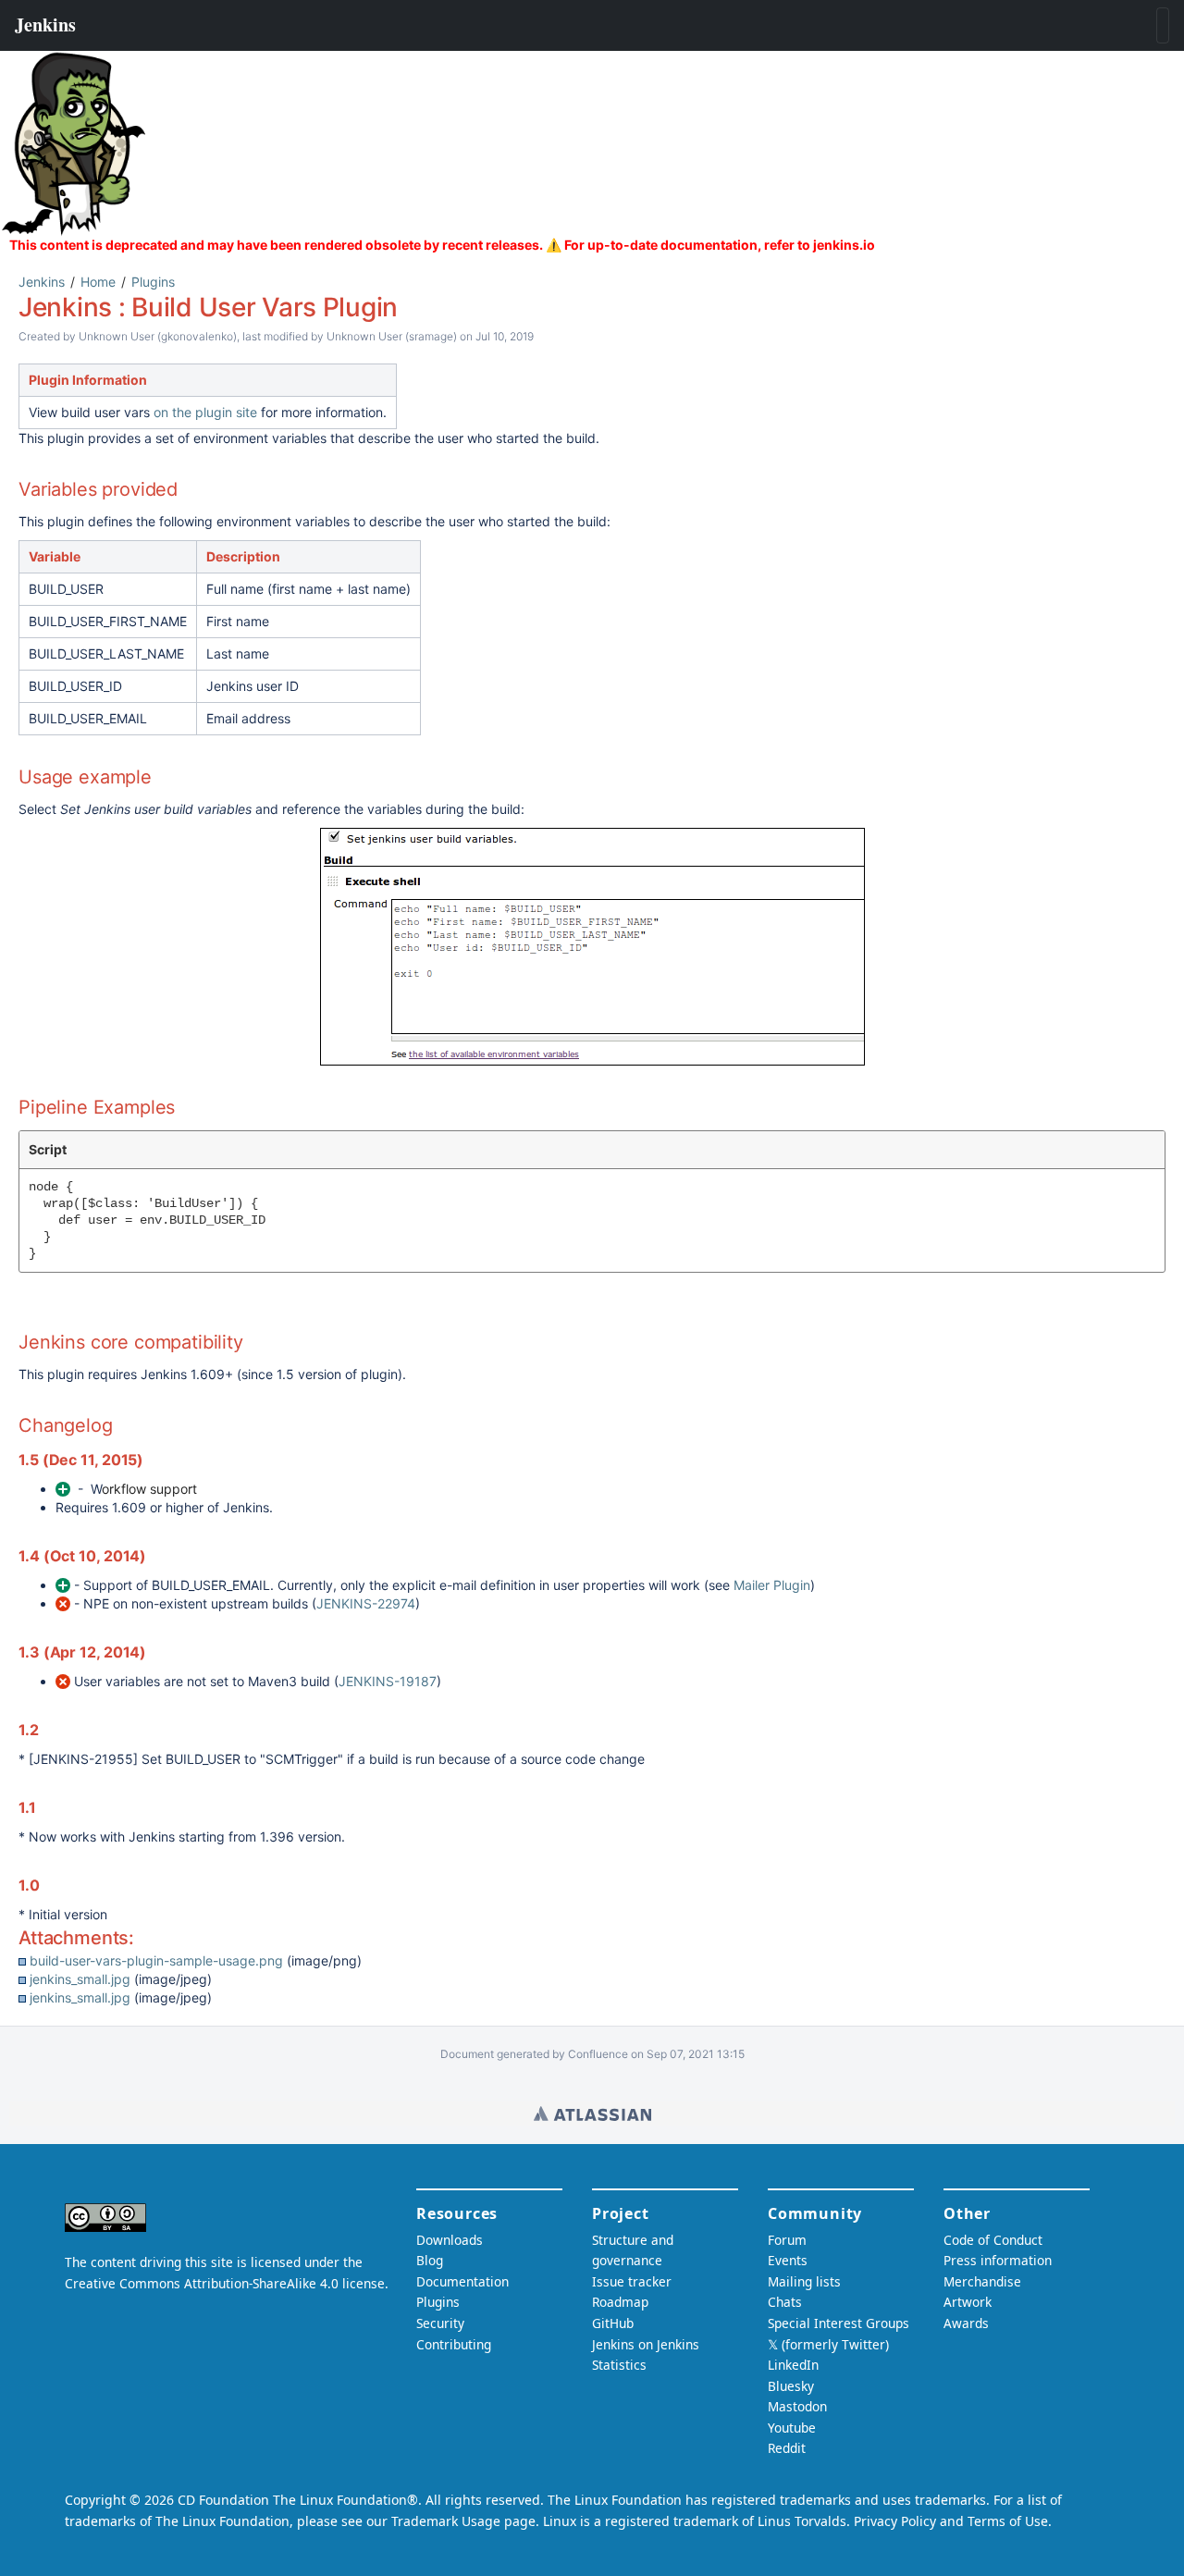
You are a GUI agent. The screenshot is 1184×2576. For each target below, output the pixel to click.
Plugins (153, 282)
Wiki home (592, 2114)
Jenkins (42, 282)
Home (98, 282)
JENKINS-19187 (388, 1681)
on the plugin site (205, 412)
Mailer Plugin (772, 1585)
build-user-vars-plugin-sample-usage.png (156, 1960)
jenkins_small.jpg (80, 1979)
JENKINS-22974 (366, 1603)
